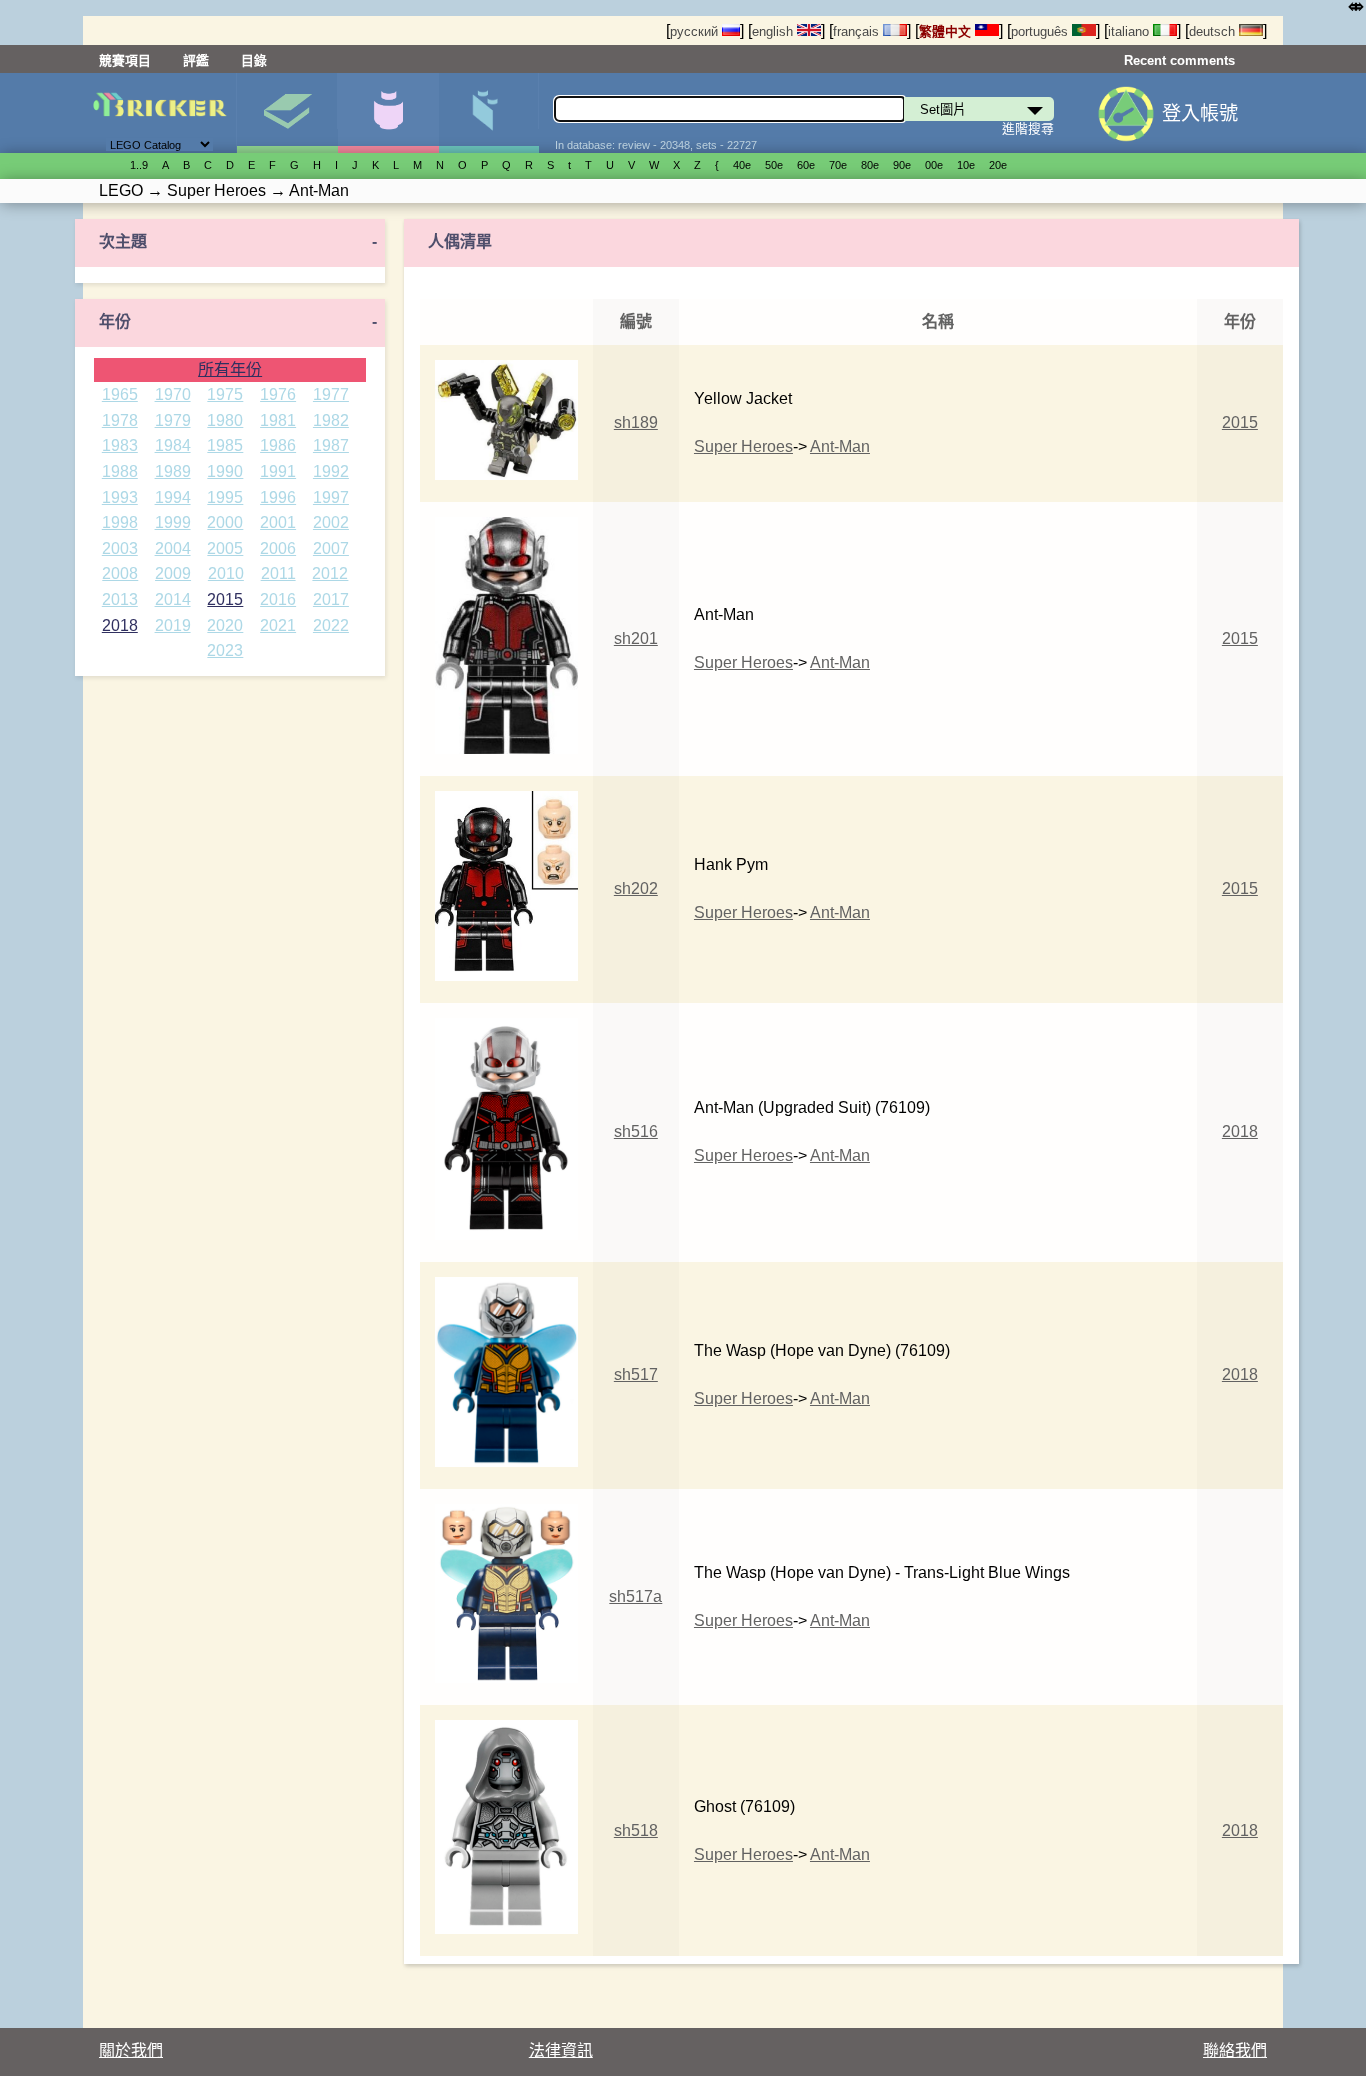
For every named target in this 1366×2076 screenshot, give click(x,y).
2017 (331, 599)
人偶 (388, 113)
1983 (120, 445)
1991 (278, 471)
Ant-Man (840, 446)
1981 (278, 420)
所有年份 (230, 369)
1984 (173, 445)
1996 (278, 497)
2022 (331, 625)
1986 (278, 445)
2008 (120, 573)
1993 (120, 497)
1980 (225, 420)
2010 (226, 573)
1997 (331, 497)
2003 (120, 548)
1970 (173, 394)
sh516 (636, 1131)
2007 (331, 548)
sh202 (636, 888)
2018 (120, 625)
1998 (120, 522)
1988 (120, 471)
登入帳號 (1200, 113)
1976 (278, 394)
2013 (120, 599)
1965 (120, 394)
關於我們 (131, 2050)
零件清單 (489, 113)
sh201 (636, 638)
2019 (173, 625)
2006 (278, 548)
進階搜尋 (1028, 128)
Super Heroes (743, 446)
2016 (278, 599)
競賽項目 (125, 60)
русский (696, 31)
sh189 (636, 422)
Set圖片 (287, 113)
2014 (173, 599)
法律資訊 (561, 2050)
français (858, 31)
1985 (225, 445)
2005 (225, 548)
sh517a (635, 1596)
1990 (225, 471)
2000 (225, 522)
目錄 (254, 60)
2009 (173, 573)
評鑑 (196, 60)
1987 (331, 445)
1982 (331, 420)
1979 (173, 420)
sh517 (636, 1374)
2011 (278, 573)
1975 (225, 394)
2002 (331, 522)
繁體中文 (947, 31)
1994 (173, 497)
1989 (173, 471)
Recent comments (1179, 60)
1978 (120, 420)
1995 (225, 497)
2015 (225, 599)
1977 (331, 394)
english (774, 31)
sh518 (636, 1830)
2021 (278, 625)
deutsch (1214, 31)
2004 (173, 548)
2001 (278, 522)
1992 (331, 471)
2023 (225, 650)
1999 (173, 522)
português (1041, 31)
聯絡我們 (1235, 2050)
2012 (330, 573)
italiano (1130, 31)
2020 (225, 625)
